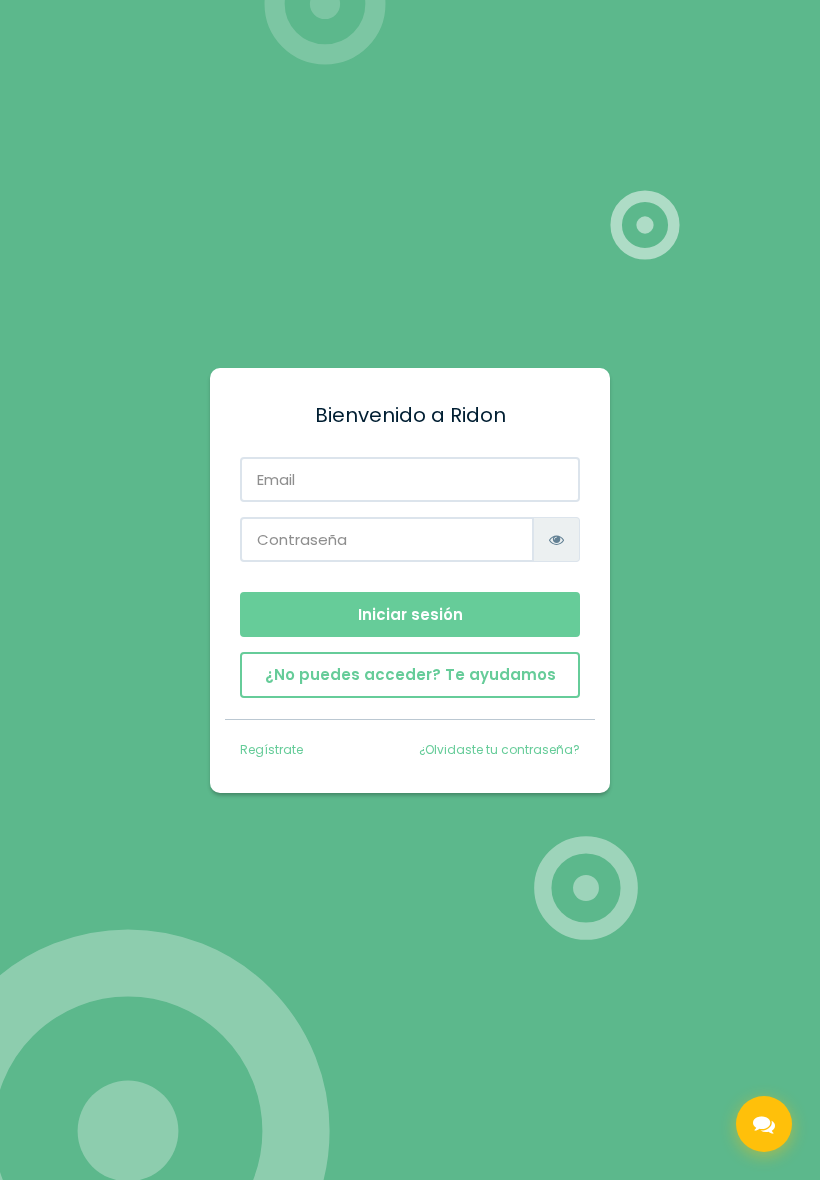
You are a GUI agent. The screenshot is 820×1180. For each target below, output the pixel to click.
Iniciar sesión (410, 614)
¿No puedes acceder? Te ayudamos (410, 674)
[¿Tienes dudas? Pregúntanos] (764, 1124)
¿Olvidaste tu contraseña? (499, 749)
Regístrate (271, 749)
